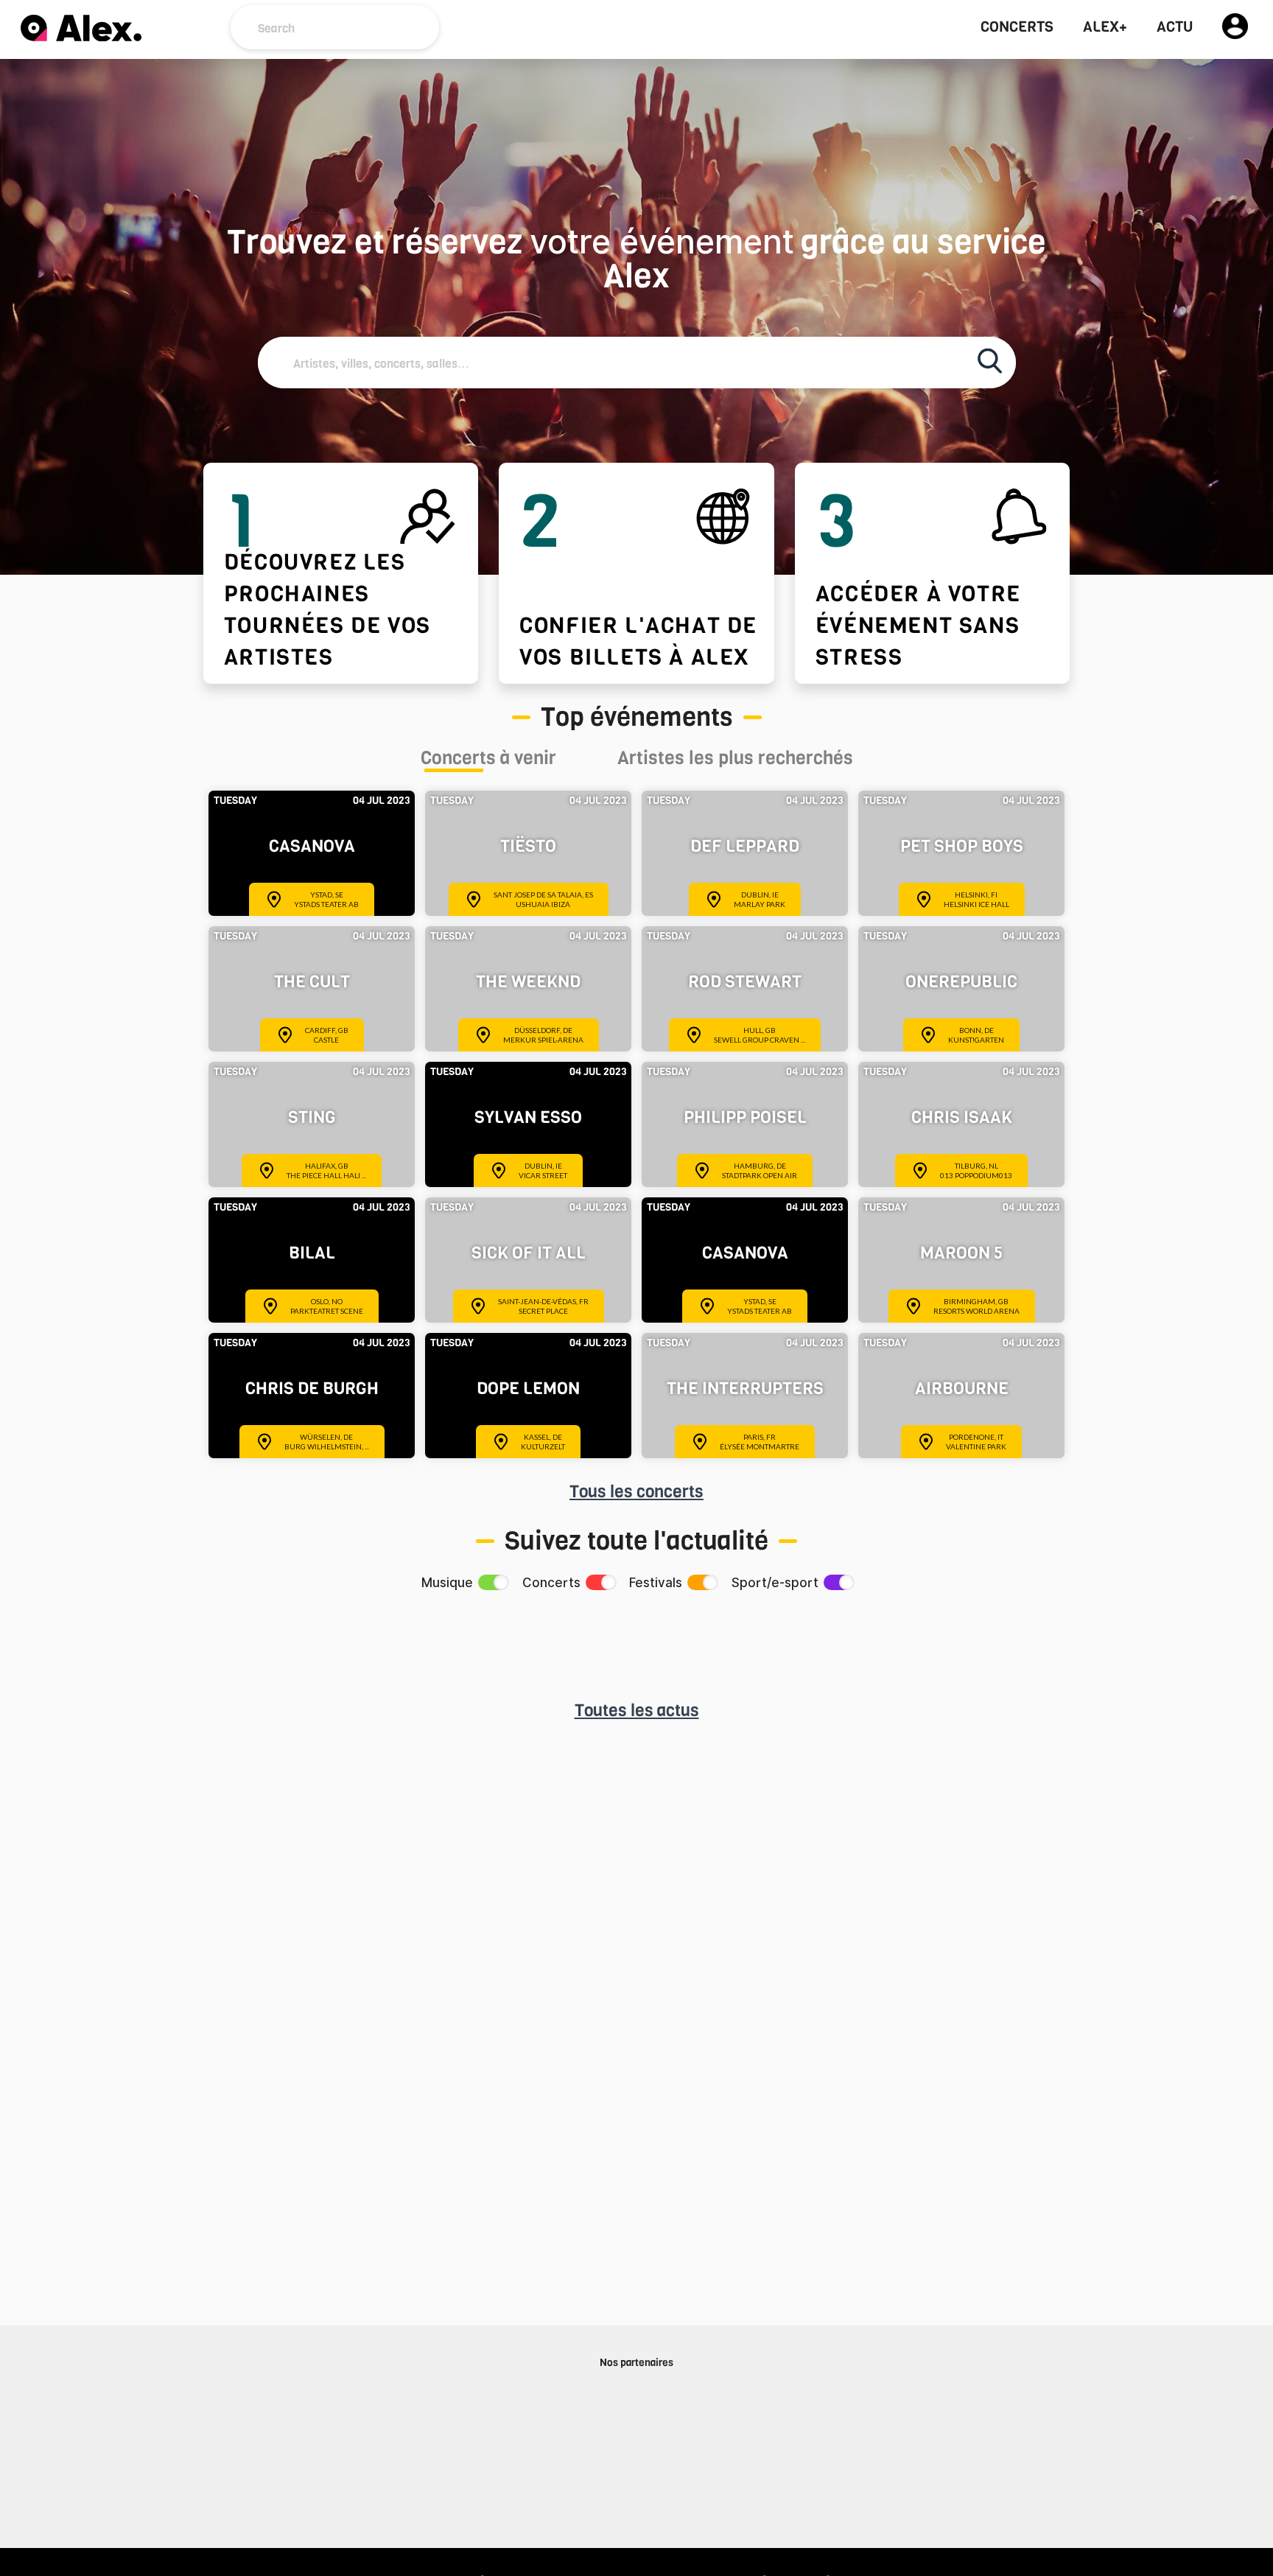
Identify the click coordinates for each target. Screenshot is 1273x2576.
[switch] (492, 1582)
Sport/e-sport (775, 1583)
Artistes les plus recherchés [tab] (735, 760)
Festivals (656, 1583)
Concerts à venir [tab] (488, 760)
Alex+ (1105, 27)
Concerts (1017, 27)
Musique (447, 1583)
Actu (1175, 27)
